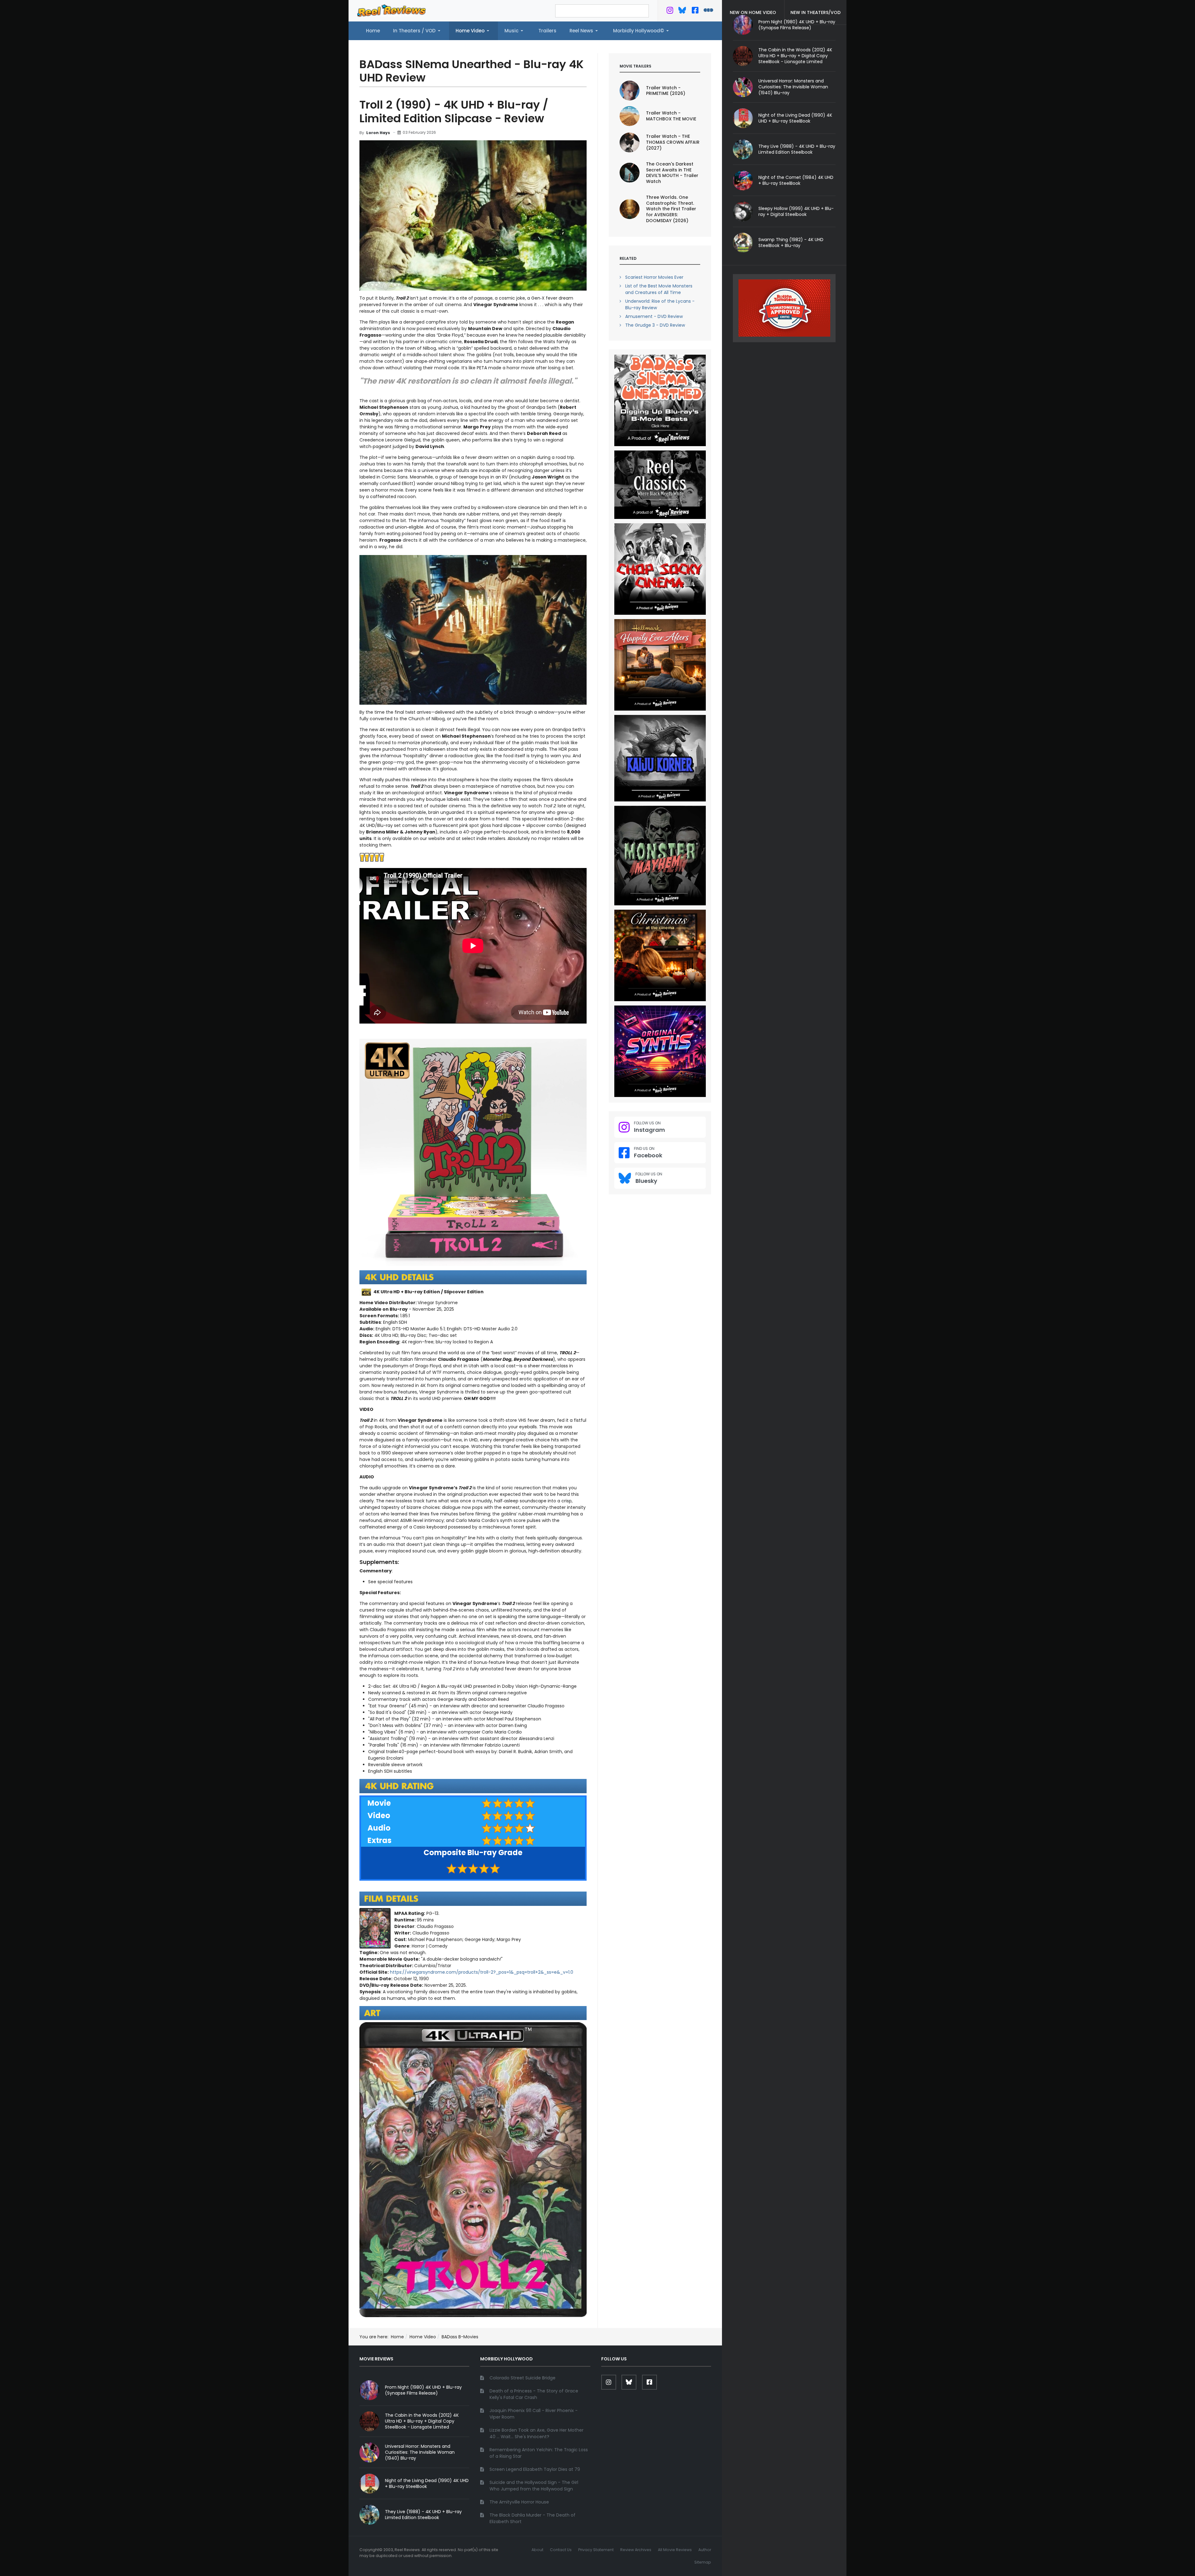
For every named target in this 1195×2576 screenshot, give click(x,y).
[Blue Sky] (682, 12)
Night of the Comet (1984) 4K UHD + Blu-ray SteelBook (796, 180)
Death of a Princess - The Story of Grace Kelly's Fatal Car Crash (534, 2394)
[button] (418, 31)
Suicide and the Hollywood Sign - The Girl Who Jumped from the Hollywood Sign (534, 2486)
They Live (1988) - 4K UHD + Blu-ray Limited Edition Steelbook (797, 149)
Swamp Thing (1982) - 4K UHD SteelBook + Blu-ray (791, 243)
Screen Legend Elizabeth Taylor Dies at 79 (535, 2469)
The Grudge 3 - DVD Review (655, 325)
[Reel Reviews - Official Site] (391, 10)
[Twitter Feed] (670, 12)
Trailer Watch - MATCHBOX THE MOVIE (671, 116)
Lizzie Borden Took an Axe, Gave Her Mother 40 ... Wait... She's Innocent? (537, 2433)
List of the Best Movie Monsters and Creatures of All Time (659, 289)
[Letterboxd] (708, 12)
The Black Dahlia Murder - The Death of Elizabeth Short (532, 2518)
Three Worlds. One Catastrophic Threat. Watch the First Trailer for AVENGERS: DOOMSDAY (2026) (671, 209)
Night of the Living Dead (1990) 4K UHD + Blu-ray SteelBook (795, 118)
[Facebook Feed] (695, 12)
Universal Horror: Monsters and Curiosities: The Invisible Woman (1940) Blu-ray (793, 87)
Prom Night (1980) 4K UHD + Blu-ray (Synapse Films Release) (423, 2390)
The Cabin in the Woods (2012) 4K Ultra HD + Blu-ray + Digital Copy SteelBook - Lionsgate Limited (795, 56)
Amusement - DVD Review (654, 316)
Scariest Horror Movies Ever (654, 277)
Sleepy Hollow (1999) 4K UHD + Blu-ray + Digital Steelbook (796, 211)
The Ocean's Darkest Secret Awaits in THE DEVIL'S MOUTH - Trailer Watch (672, 173)
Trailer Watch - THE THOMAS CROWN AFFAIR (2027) (673, 142)
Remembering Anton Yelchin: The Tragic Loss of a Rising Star (539, 2453)
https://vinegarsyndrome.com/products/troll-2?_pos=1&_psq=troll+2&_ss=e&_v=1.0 (482, 1972)
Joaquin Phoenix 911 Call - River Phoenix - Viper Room (534, 2414)
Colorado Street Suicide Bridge (523, 2378)
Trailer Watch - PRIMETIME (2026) (666, 91)
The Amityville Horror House (519, 2502)
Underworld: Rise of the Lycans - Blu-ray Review (660, 304)
